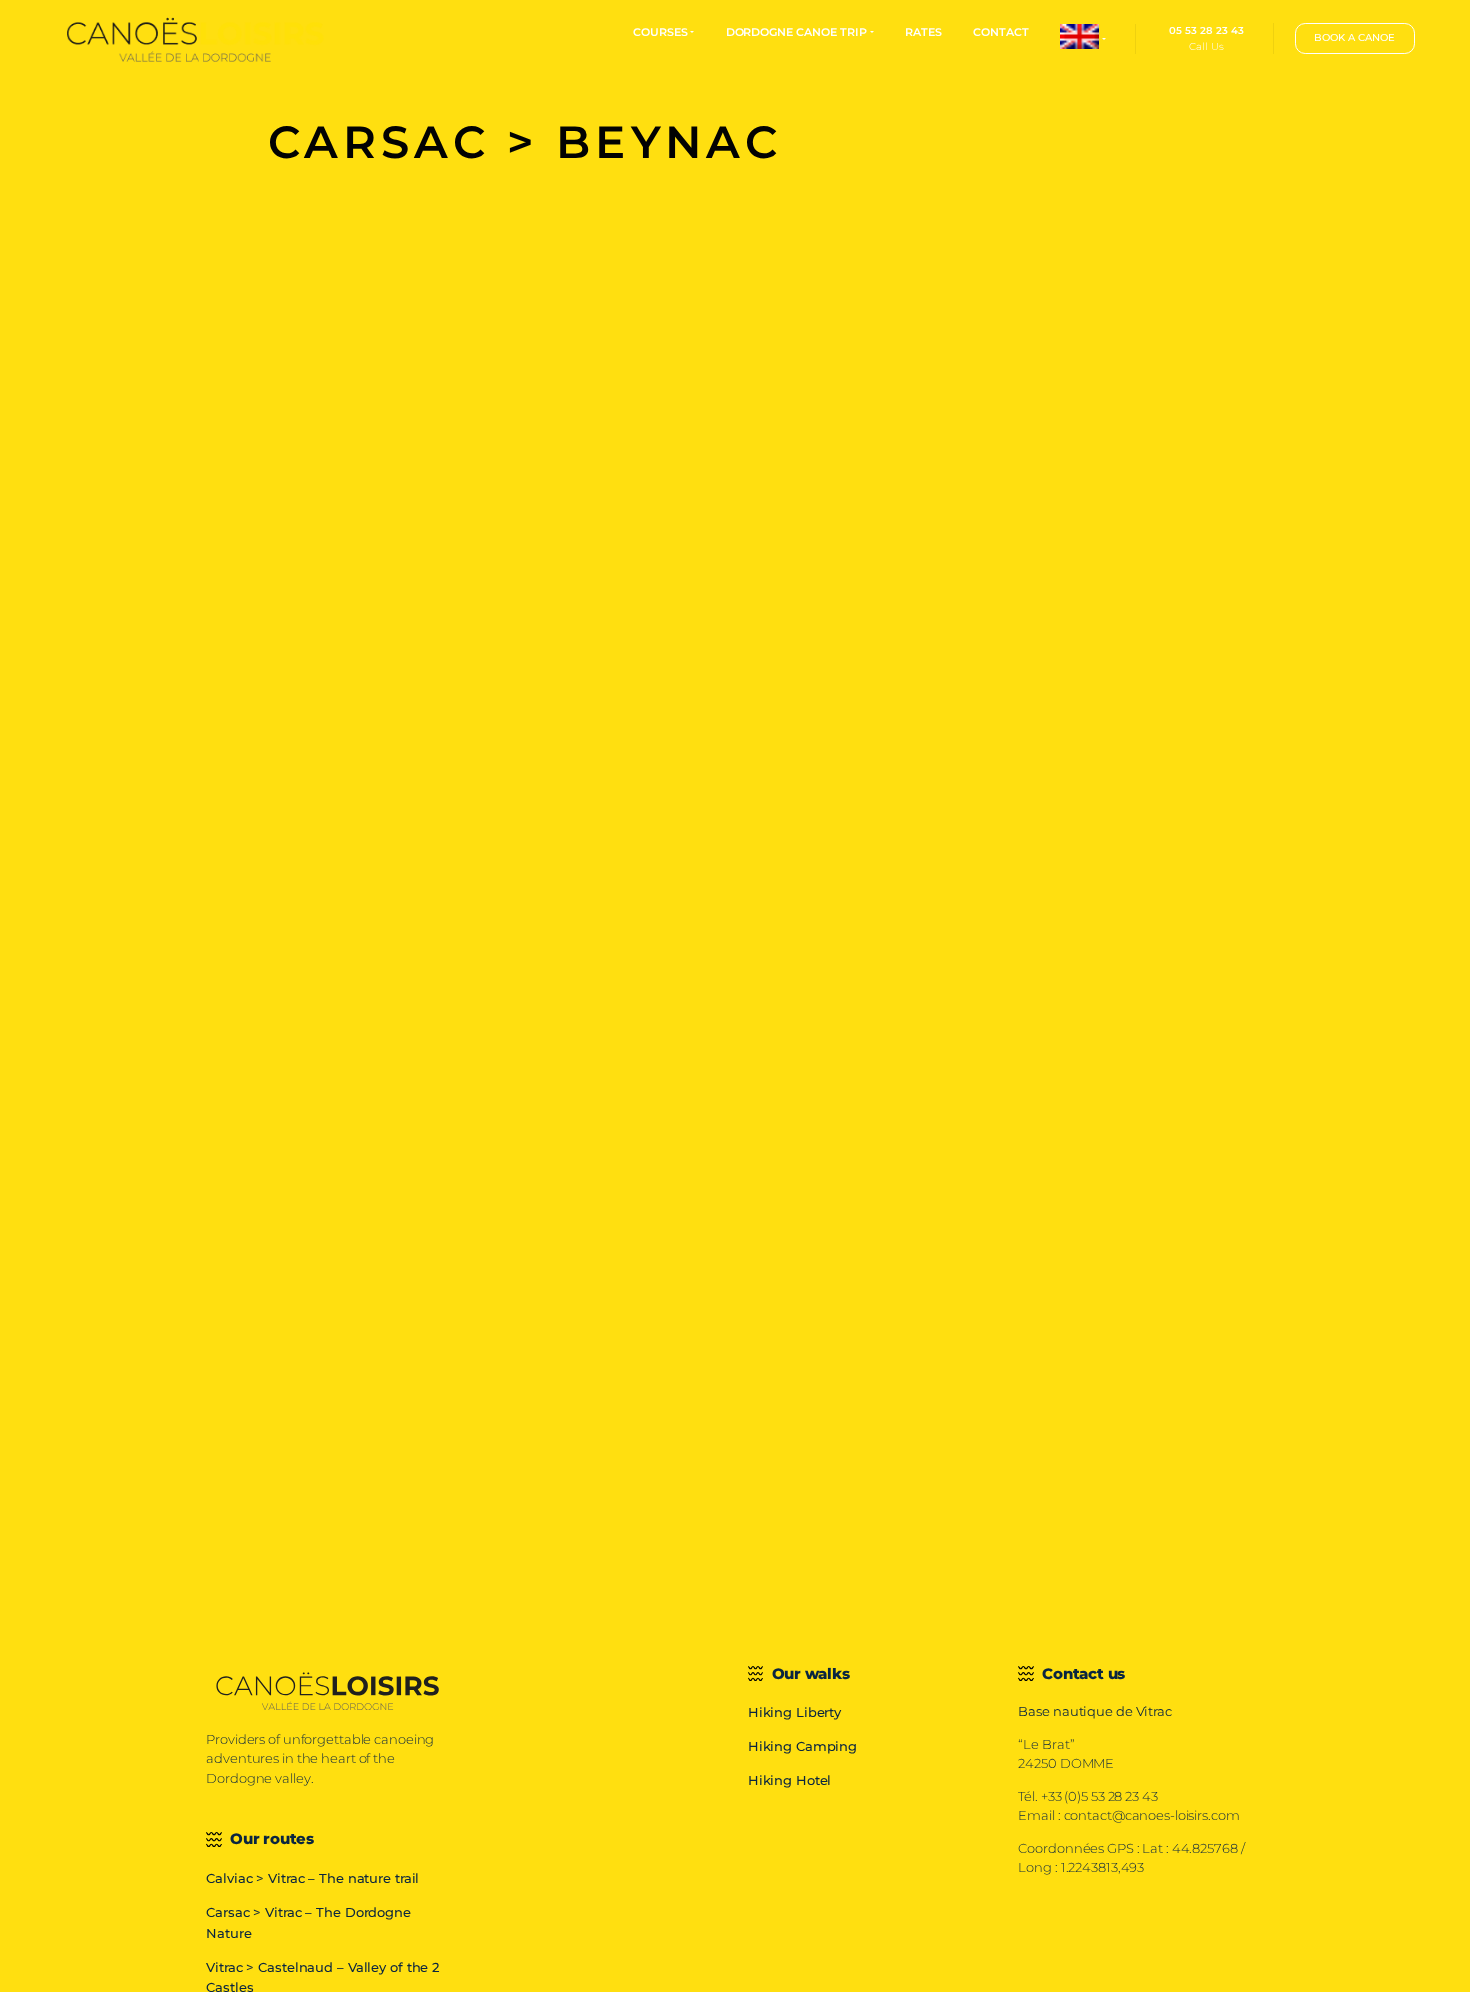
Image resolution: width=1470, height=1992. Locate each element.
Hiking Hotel (790, 1780)
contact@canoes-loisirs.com (1152, 1815)
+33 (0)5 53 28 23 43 (1099, 1796)
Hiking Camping (802, 1746)
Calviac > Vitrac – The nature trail (312, 1878)
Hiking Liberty (794, 1712)
